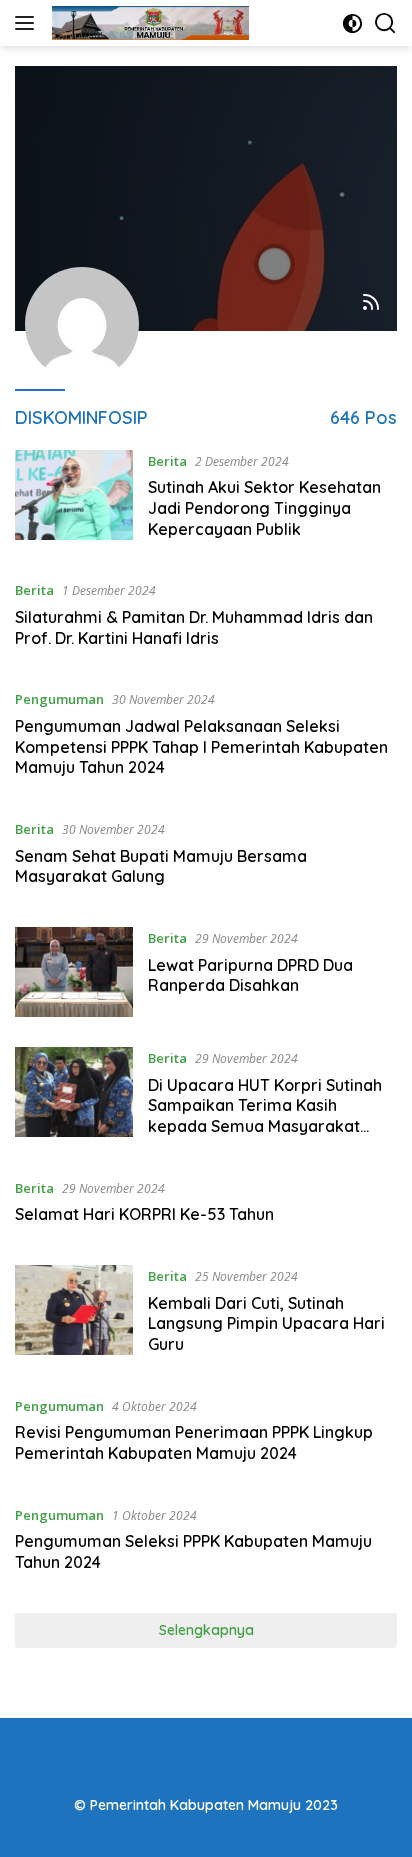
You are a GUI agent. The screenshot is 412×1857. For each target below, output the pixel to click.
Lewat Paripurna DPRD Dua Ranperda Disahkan (250, 975)
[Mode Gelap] (352, 23)
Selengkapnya (206, 1630)
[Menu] (28, 23)
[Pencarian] (385, 23)
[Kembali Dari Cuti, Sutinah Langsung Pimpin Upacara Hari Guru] (74, 1315)
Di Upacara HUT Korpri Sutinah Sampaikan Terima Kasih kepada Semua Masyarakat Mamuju (265, 1116)
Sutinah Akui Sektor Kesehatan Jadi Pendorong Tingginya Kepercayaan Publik (264, 508)
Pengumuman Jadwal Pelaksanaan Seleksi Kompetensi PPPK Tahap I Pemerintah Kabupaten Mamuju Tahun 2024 (201, 747)
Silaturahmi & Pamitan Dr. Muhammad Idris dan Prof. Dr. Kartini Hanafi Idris (194, 627)
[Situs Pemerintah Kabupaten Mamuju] (148, 23)
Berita (167, 461)
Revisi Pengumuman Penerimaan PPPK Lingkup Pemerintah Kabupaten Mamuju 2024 (194, 1442)
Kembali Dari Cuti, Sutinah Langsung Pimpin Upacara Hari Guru (266, 1324)
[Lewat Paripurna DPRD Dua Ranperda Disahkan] (74, 972)
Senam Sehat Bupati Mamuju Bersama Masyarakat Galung (161, 866)
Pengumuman (59, 699)
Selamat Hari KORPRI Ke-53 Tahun (144, 1214)
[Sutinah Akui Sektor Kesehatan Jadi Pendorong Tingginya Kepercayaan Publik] (74, 500)
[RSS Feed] (371, 303)
